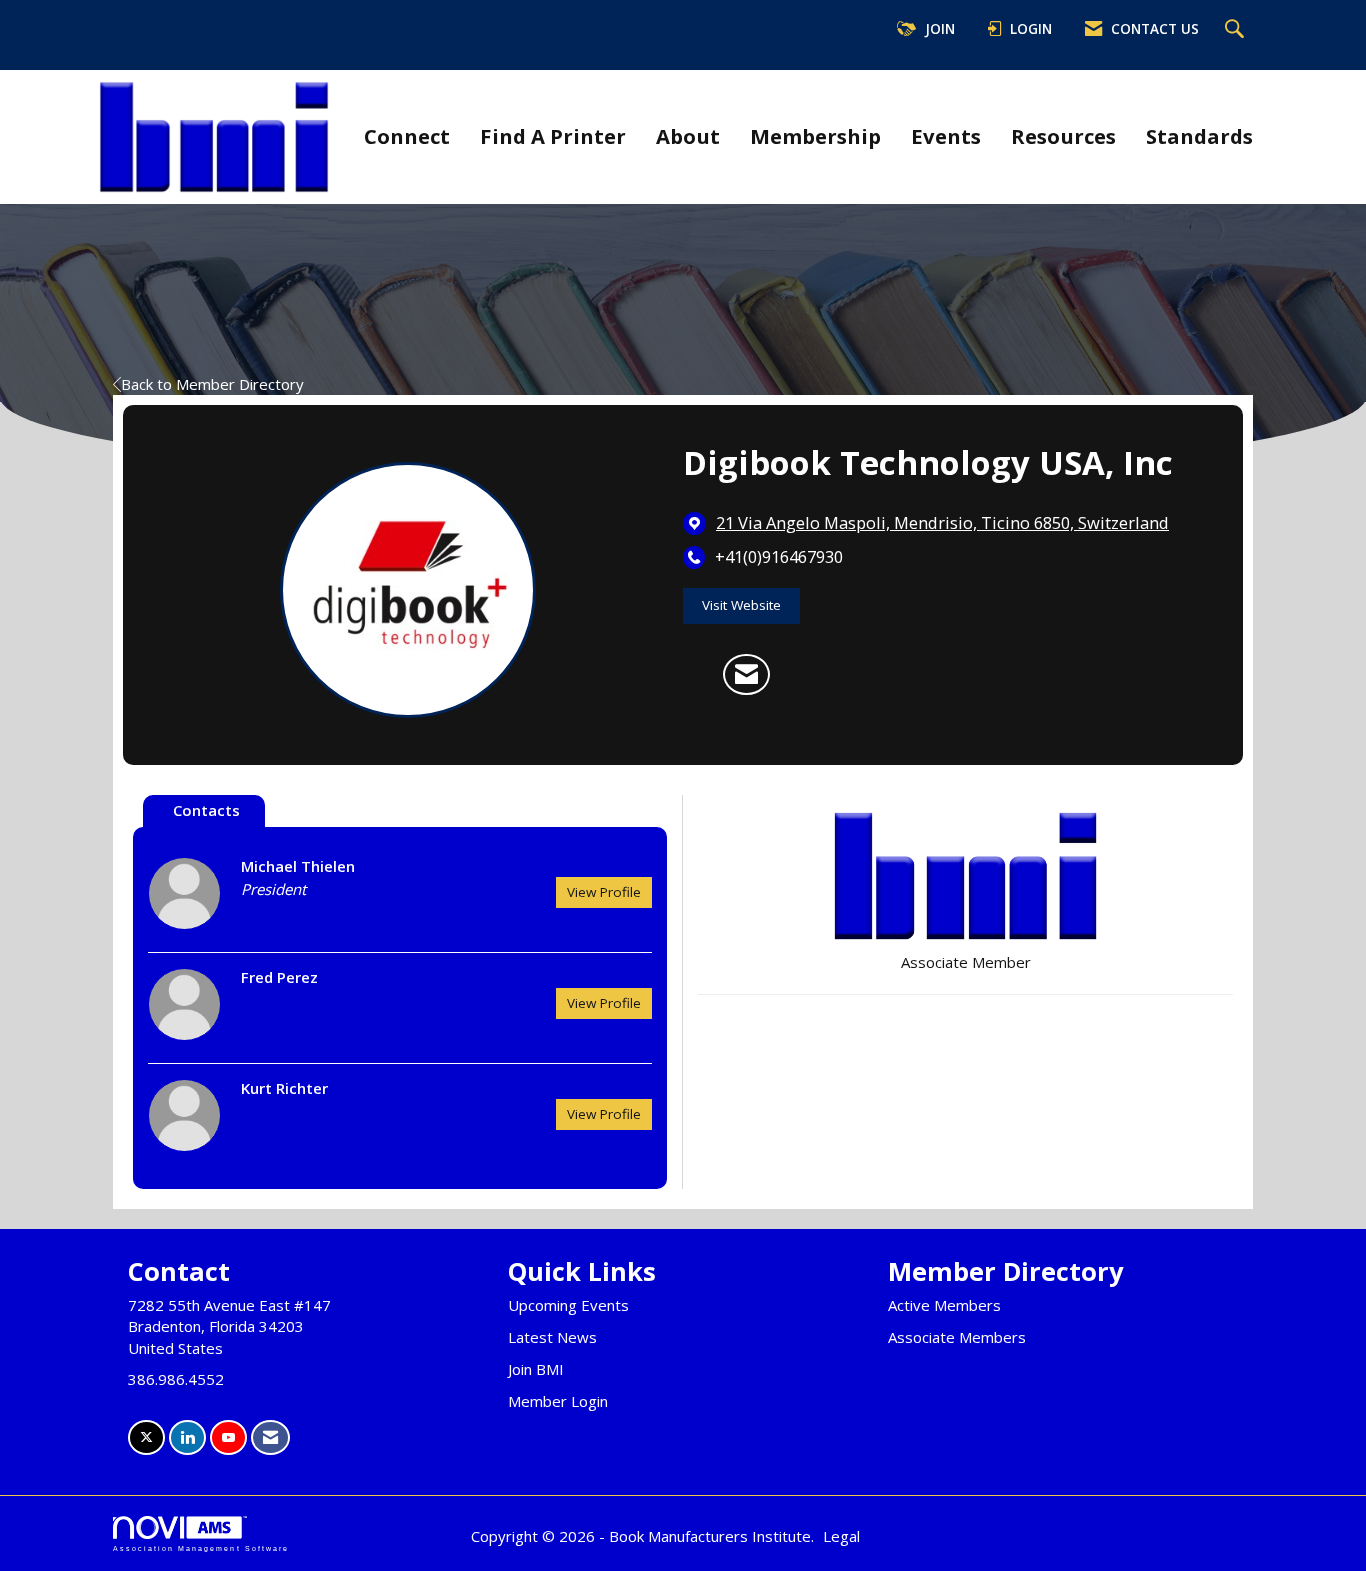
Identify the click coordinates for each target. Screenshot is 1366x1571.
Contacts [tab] (206, 810)
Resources (1063, 136)
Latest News (552, 1337)
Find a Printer (553, 136)
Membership (815, 136)
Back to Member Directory (212, 384)
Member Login (558, 1401)
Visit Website (741, 605)
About (688, 136)
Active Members (944, 1305)
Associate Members (957, 1337)
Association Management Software (201, 1548)
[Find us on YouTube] (228, 1437)
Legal (841, 1536)
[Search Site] (1237, 30)
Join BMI (536, 1369)
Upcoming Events (568, 1305)
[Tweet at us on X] (146, 1437)
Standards (1199, 136)
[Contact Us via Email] (270, 1437)
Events (946, 136)
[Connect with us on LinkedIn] (187, 1437)
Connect (407, 136)
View (604, 892)
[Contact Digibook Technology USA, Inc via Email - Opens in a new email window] (746, 675)
